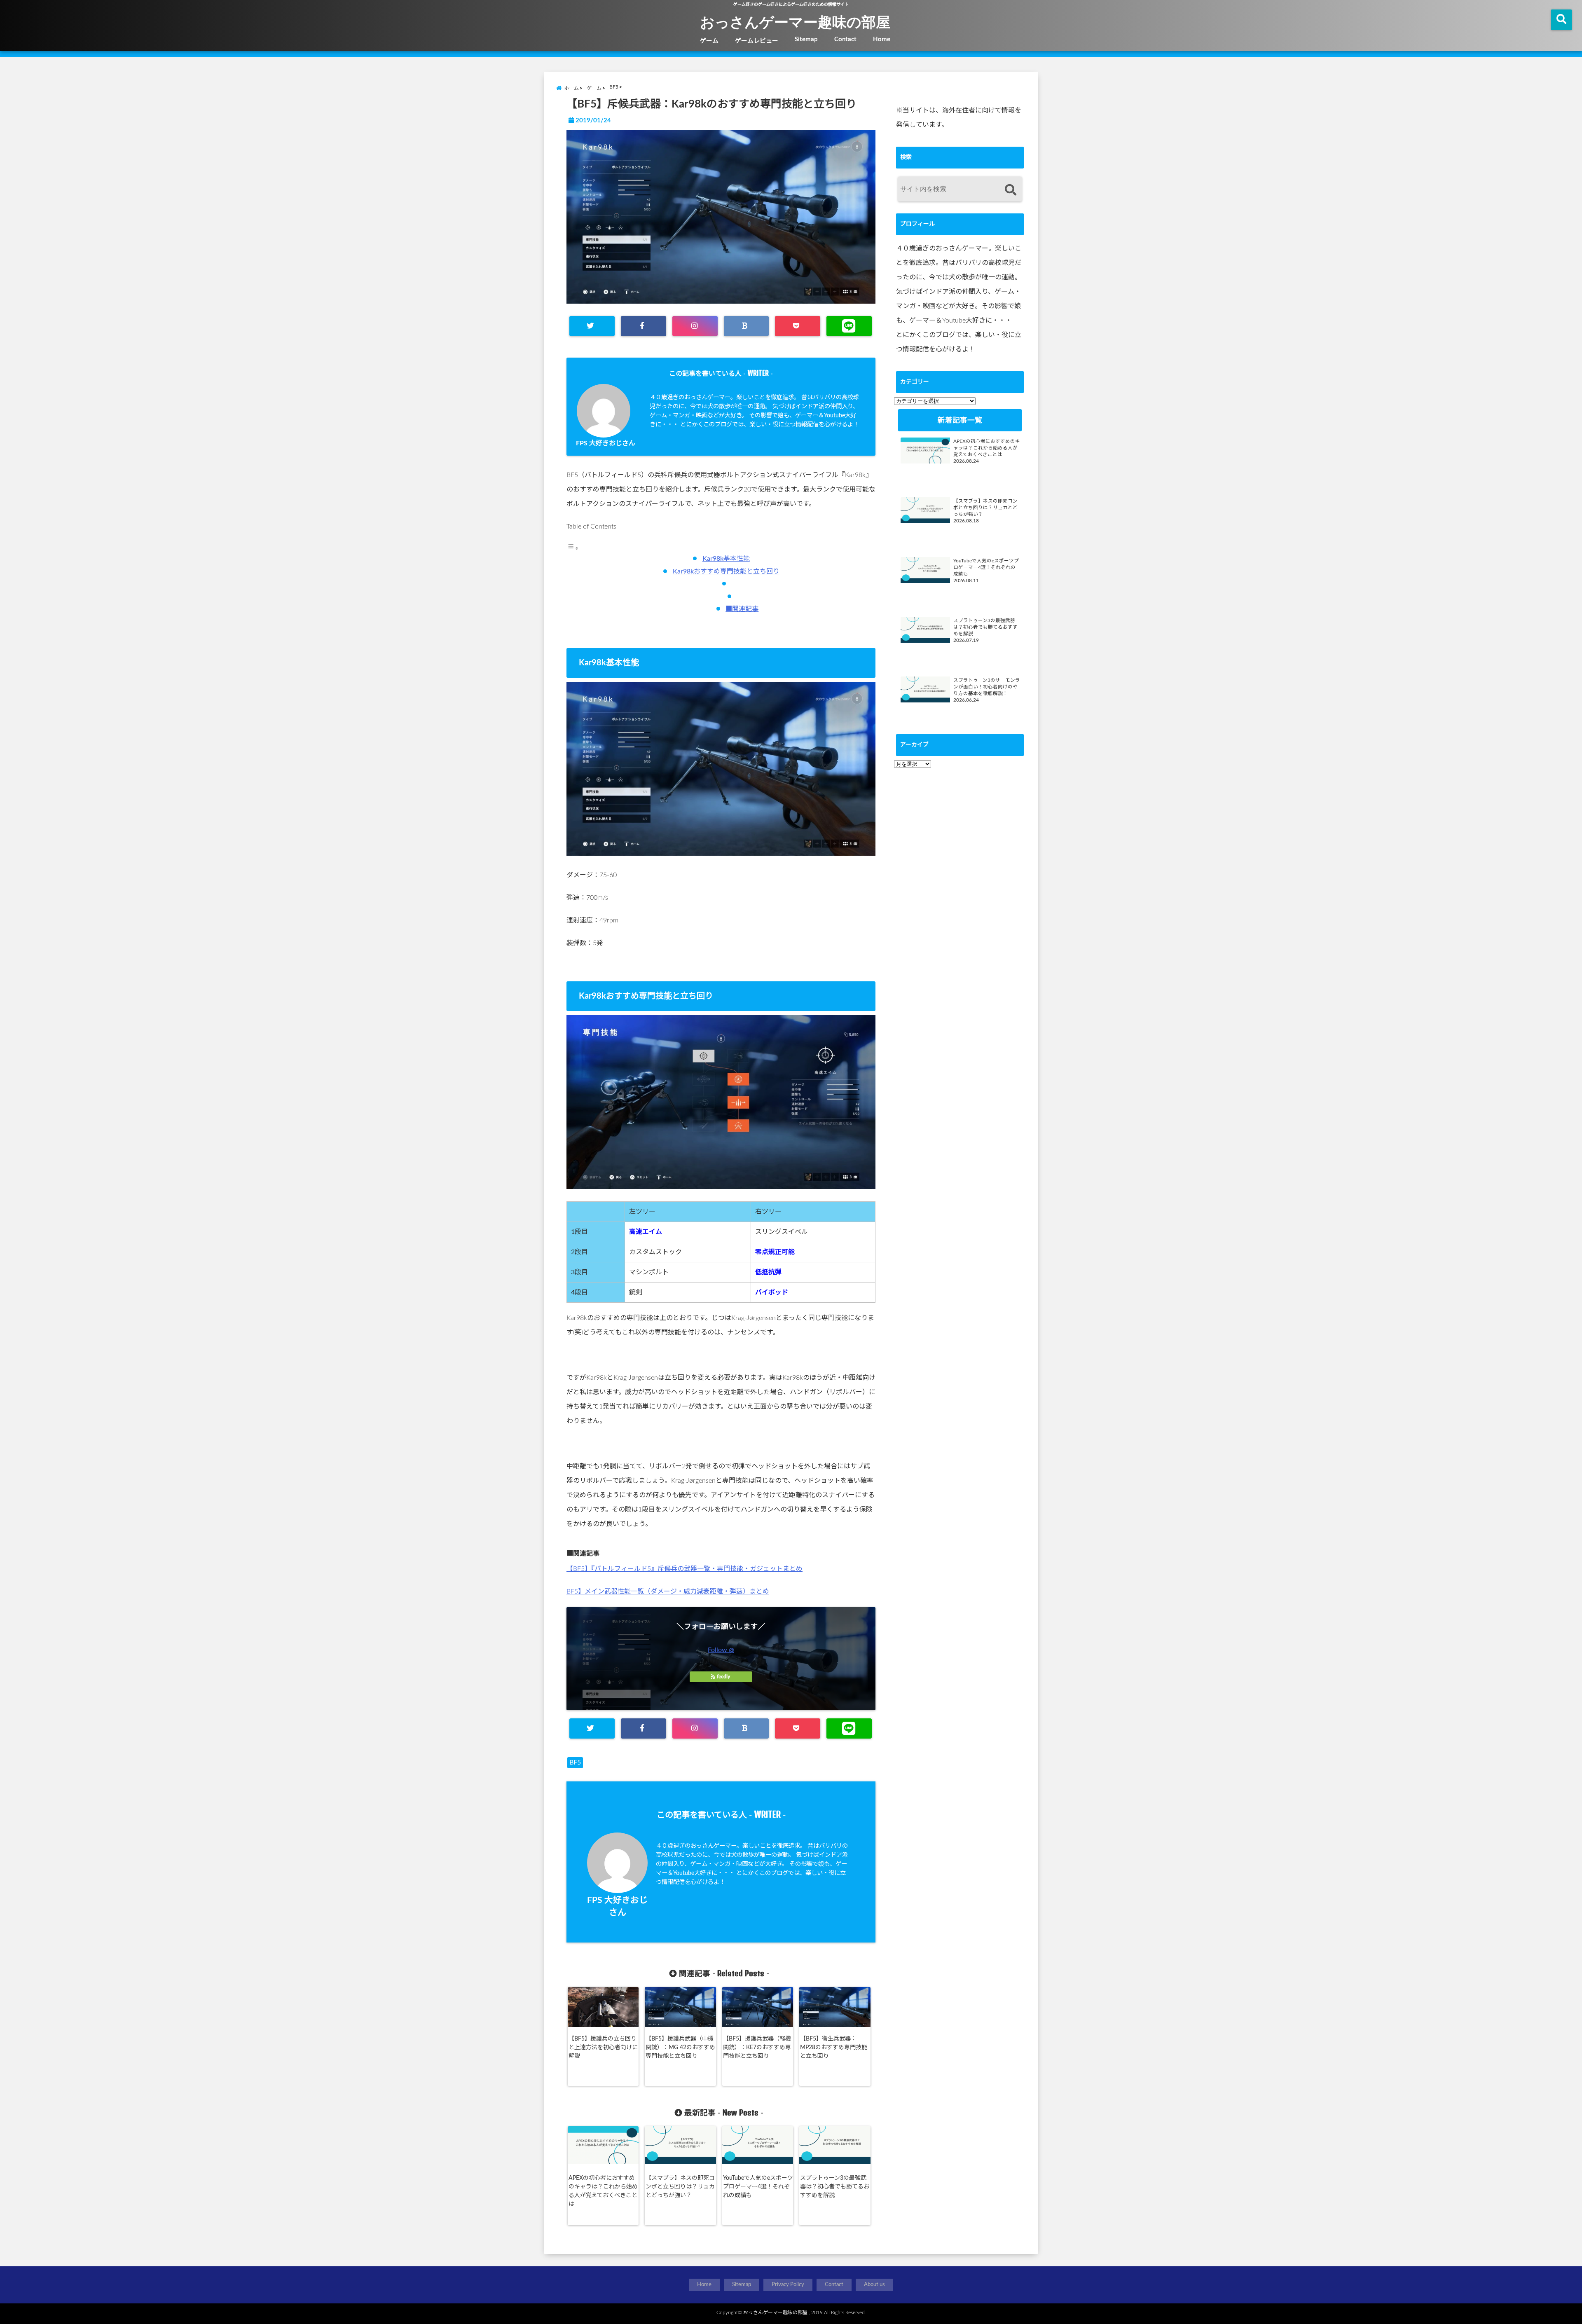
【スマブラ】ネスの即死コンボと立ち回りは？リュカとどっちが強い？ (680, 2187)
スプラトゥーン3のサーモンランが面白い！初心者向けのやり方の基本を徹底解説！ (987, 687)
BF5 (575, 1762)
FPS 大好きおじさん (606, 443)
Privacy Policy (788, 2285)
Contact (845, 39)
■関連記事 (742, 609)
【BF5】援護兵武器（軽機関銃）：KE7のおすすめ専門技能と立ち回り (757, 2048)
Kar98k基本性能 (726, 559)
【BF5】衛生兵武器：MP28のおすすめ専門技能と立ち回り (834, 2048)
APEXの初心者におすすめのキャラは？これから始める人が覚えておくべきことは (603, 2191)
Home (882, 39)
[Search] (1010, 190)
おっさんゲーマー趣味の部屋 (795, 21)
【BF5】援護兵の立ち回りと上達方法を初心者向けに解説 (603, 2048)
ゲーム (709, 41)
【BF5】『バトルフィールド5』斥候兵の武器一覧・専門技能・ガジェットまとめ (685, 1569)
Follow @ (721, 1650)
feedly (723, 1677)
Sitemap (806, 39)
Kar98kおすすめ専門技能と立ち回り (726, 571)
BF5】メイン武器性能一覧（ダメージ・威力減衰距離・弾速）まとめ (668, 1591)
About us (874, 2285)
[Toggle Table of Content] (573, 548)
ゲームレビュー (757, 41)
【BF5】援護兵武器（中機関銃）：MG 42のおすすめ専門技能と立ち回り (680, 2048)
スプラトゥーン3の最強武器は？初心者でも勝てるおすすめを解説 (835, 2187)
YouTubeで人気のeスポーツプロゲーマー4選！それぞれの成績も (758, 2187)
